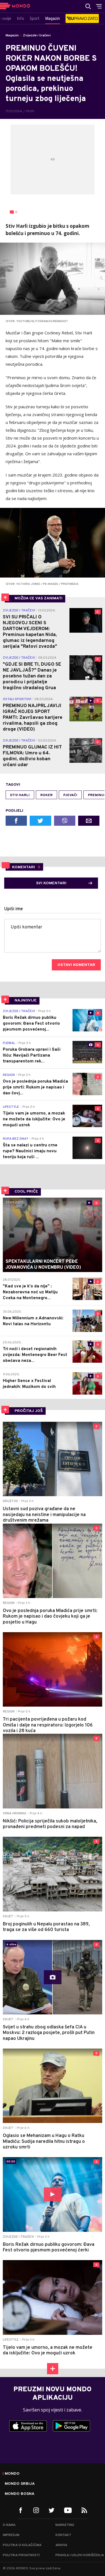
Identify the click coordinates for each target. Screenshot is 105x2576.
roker (46, 795)
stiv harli (20, 795)
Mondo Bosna (20, 2494)
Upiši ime (14, 909)
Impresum (11, 2535)
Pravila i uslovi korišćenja (80, 2555)
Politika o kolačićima (22, 2545)
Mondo (12, 2474)
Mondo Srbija (20, 2484)
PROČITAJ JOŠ (29, 1411)
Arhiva (61, 2545)
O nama (9, 2525)
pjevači (70, 795)
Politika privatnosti (21, 2555)
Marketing (65, 2525)
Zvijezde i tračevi (37, 36)
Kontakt (63, 2535)
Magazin (12, 36)
